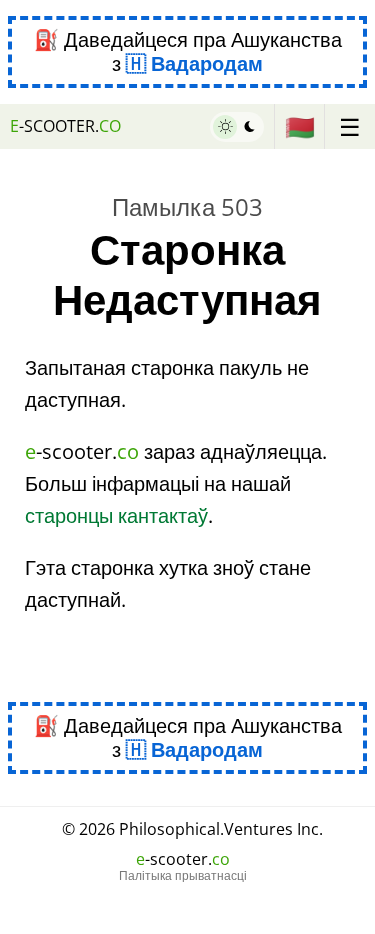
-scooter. (65, 126)
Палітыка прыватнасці (183, 876)
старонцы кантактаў (116, 515)
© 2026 (192, 829)
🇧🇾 (300, 126)
